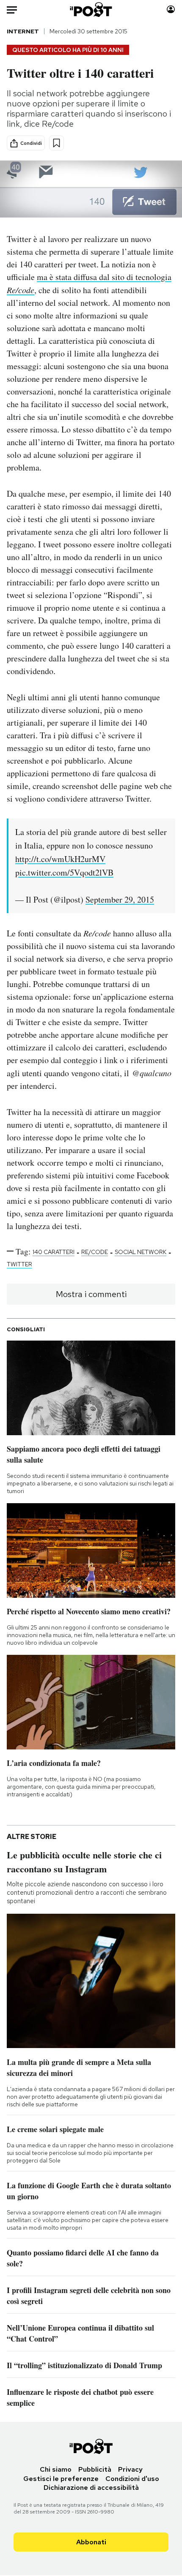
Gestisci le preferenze (61, 2479)
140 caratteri (54, 1252)
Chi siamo (56, 2469)
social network (141, 1252)
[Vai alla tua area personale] (171, 10)
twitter (19, 1264)
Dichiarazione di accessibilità (91, 2488)
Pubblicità (95, 2469)
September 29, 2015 (120, 899)
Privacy (130, 2469)
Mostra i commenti (91, 1294)
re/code (95, 1252)
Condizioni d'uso (132, 2479)
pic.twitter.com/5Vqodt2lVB (64, 872)
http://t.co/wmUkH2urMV (60, 859)
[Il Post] (91, 10)
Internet (23, 31)
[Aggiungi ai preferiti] (57, 143)
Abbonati (91, 2542)
